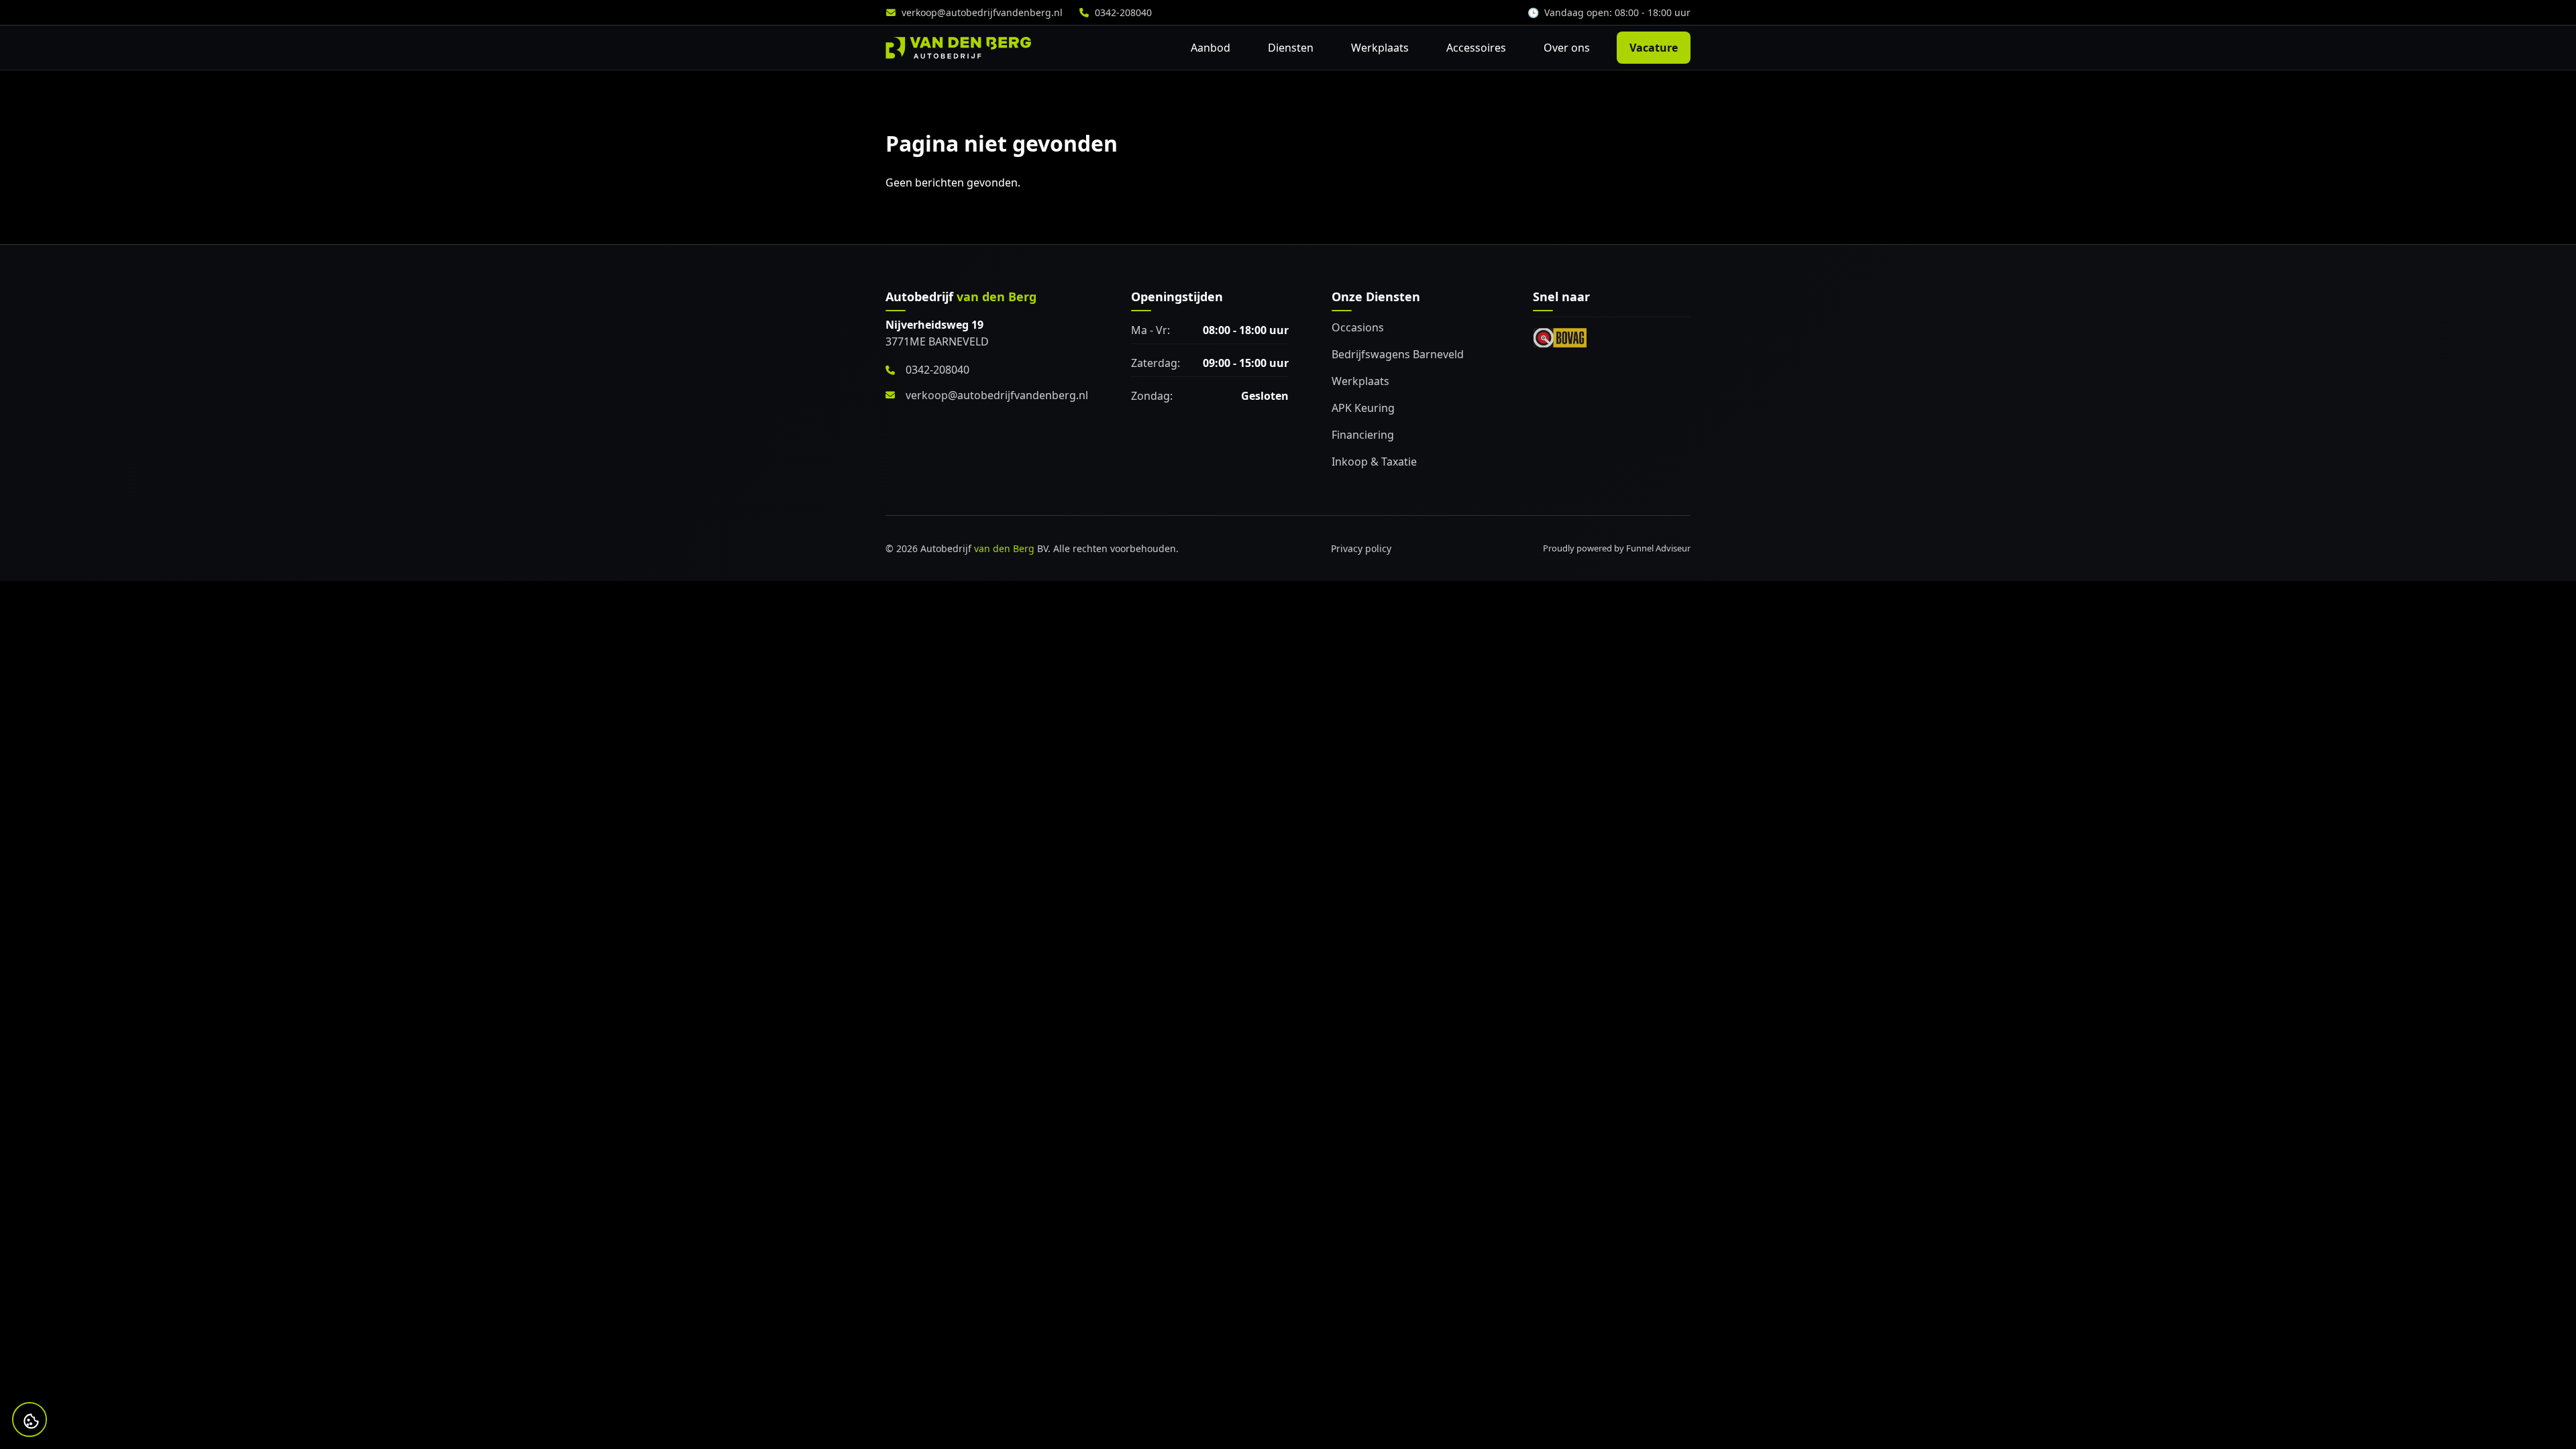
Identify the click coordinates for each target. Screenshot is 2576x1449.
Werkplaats (1380, 48)
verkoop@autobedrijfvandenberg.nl (982, 12)
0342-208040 (1123, 12)
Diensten (1291, 48)
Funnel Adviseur (1658, 548)
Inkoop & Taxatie (1374, 462)
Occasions (1358, 327)
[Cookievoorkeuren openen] (31, 1421)
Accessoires (1476, 48)
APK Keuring (1363, 408)
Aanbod (1211, 48)
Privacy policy (1361, 548)
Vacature (1654, 48)
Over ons (1567, 48)
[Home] (958, 48)
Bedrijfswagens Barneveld (1398, 354)
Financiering (1363, 435)
